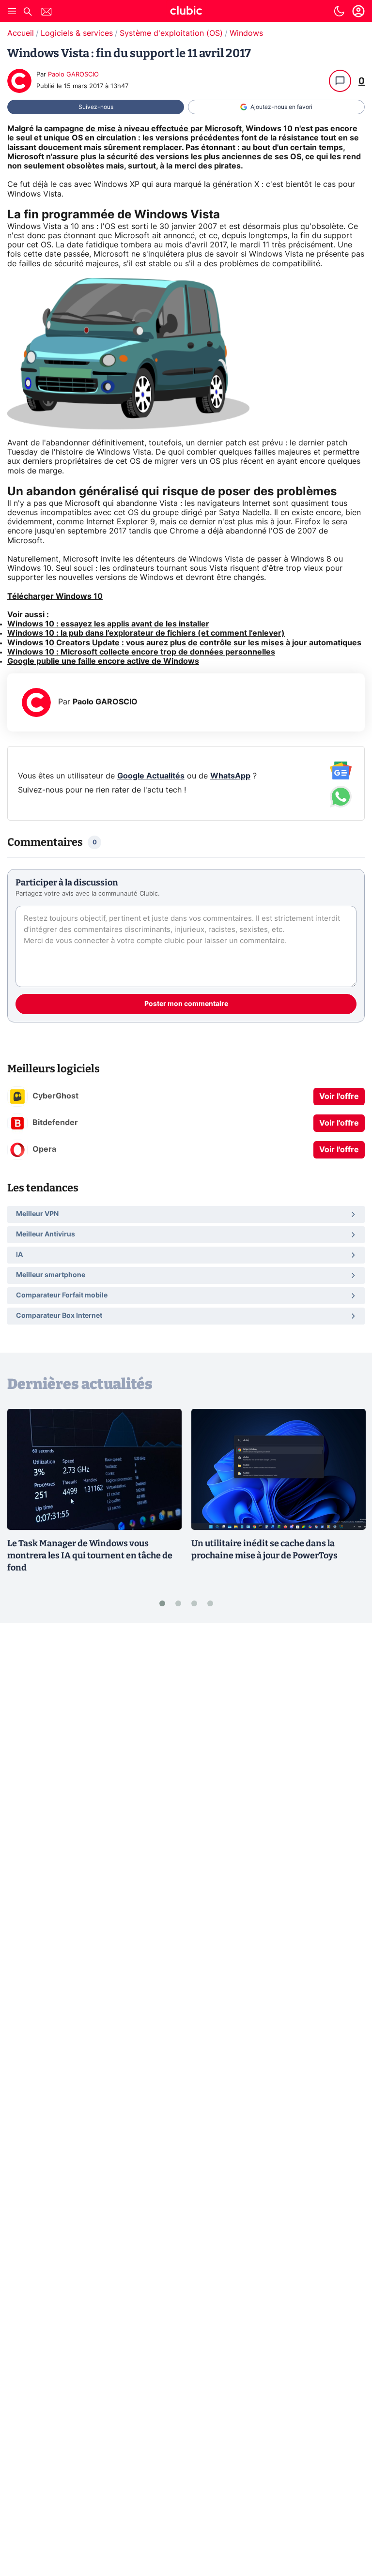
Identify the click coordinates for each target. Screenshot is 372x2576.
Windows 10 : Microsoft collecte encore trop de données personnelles (141, 652)
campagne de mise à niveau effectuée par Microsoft (143, 129)
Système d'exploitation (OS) (171, 33)
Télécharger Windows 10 (55, 596)
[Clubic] (186, 12)
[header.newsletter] (46, 13)
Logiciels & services (77, 33)
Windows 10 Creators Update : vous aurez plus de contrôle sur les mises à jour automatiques (184, 643)
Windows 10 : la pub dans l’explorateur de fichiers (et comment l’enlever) (146, 633)
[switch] (339, 11)
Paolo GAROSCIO (73, 75)
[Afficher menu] (12, 11)
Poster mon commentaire (186, 1004)
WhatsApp (230, 776)
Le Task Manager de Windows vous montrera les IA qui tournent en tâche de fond (90, 1555)
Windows (246, 33)
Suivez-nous (96, 107)
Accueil (21, 33)
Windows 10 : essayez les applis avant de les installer (108, 624)
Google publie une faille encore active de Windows (103, 661)
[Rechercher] (28, 13)
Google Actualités (151, 776)
